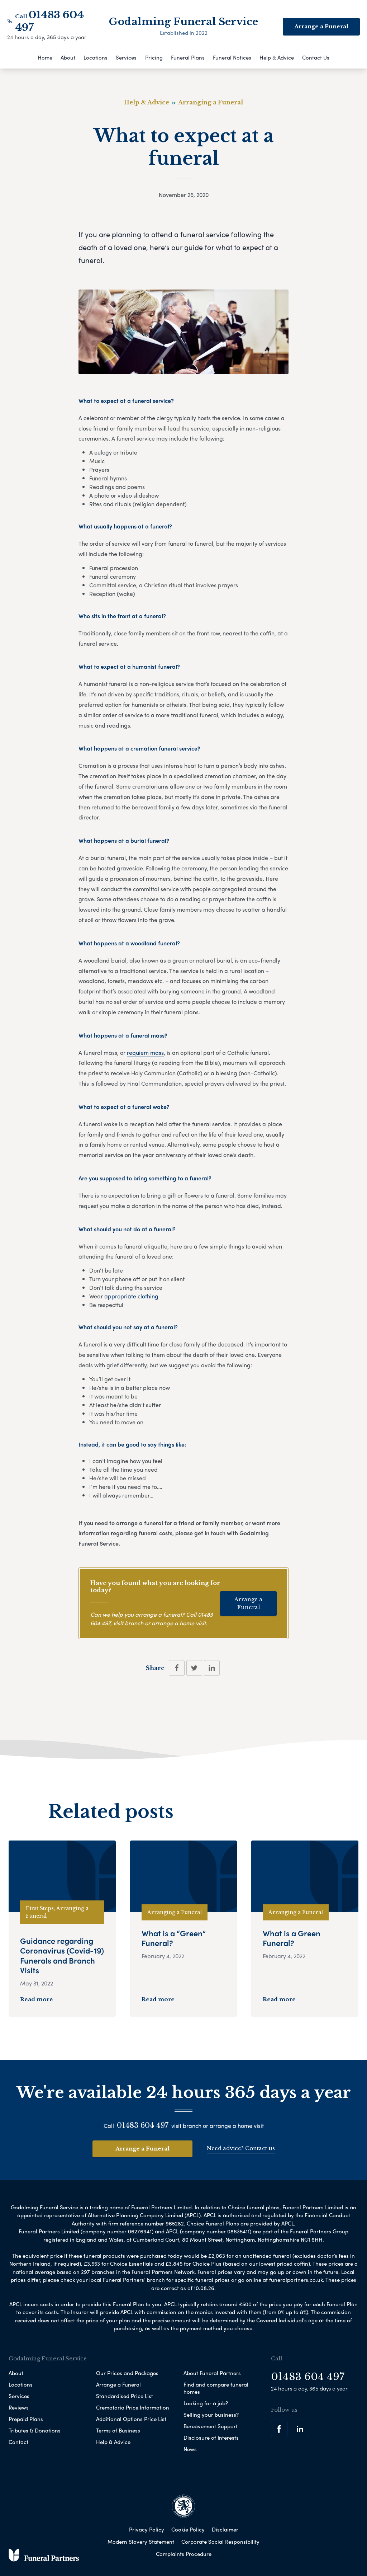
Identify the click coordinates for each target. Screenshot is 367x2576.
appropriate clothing (131, 1296)
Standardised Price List (125, 2396)
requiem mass (145, 1052)
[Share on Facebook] (177, 1668)
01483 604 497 (143, 2125)
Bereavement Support (211, 2426)
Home (45, 57)
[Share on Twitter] (194, 1668)
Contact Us (316, 57)
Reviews (19, 2407)
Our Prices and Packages (127, 2373)
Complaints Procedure (184, 2554)
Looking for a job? (206, 2403)
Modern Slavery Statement (141, 2542)
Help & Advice (277, 57)
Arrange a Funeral (248, 1603)
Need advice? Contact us (241, 2148)
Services (126, 57)
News (190, 2449)
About (68, 57)
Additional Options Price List (131, 2419)
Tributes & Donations (35, 2430)
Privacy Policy (147, 2529)
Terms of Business (118, 2430)
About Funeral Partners (212, 2373)
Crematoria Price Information (133, 2407)
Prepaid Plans (26, 2419)
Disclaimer (225, 2529)
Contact (18, 2442)
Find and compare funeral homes (216, 2388)
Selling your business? (211, 2415)
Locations (96, 57)
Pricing (154, 57)
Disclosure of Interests (211, 2438)
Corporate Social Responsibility (220, 2542)
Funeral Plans (188, 57)
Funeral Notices (232, 57)
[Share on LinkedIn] (212, 1668)
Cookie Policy (188, 2529)
